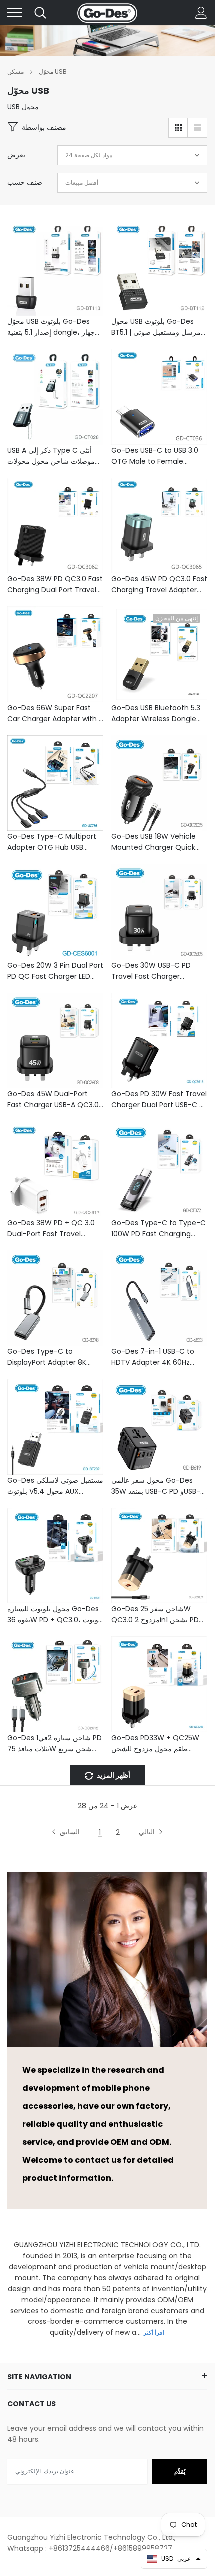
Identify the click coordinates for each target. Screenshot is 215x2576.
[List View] (197, 128)
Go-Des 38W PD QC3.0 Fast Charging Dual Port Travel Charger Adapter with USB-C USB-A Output (55, 585)
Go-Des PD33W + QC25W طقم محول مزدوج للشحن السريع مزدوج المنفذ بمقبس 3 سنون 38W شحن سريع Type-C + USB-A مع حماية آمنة (158, 1743)
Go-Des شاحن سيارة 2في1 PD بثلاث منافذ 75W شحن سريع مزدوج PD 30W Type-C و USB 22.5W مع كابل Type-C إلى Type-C (55, 1743)
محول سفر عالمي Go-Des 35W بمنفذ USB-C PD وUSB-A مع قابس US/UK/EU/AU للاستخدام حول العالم (158, 1486)
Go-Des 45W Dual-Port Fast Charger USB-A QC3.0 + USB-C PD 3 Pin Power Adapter (53, 1100)
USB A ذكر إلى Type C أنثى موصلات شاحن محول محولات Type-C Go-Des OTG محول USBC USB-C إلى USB (54, 456)
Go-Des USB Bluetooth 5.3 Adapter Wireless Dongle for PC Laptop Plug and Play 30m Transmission (159, 713)
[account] (201, 13)
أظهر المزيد (113, 1775)
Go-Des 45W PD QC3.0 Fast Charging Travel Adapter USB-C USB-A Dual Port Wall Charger (159, 585)
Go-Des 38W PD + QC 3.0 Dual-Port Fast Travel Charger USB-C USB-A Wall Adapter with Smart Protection (53, 1228)
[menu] (15, 13)
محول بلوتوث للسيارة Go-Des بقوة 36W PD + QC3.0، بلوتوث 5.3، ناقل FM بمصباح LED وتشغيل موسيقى (55, 1615)
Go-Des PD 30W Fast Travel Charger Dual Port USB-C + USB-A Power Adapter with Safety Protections (159, 1100)
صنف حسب (25, 182)
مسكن (16, 72)
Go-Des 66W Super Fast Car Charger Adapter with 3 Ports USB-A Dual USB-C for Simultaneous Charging (55, 713)
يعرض (16, 155)
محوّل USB (53, 72)
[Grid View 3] (178, 128)
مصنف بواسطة (44, 127)
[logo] (107, 13)
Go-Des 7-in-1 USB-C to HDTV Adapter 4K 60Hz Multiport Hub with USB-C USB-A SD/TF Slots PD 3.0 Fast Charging (155, 1357)
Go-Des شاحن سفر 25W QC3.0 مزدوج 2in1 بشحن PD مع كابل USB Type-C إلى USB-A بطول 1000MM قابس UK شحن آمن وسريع (155, 1615)
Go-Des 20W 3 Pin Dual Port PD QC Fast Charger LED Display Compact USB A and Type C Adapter (55, 971)
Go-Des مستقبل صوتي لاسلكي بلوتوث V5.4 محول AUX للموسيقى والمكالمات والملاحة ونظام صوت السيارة (55, 1486)
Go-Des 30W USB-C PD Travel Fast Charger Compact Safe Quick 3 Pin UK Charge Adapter (157, 971)
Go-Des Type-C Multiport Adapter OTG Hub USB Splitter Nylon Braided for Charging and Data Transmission (52, 842)
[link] (55, 268)
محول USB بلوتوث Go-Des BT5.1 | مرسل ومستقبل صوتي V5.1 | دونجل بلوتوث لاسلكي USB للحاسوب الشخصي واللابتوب (156, 327)
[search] (40, 13)
